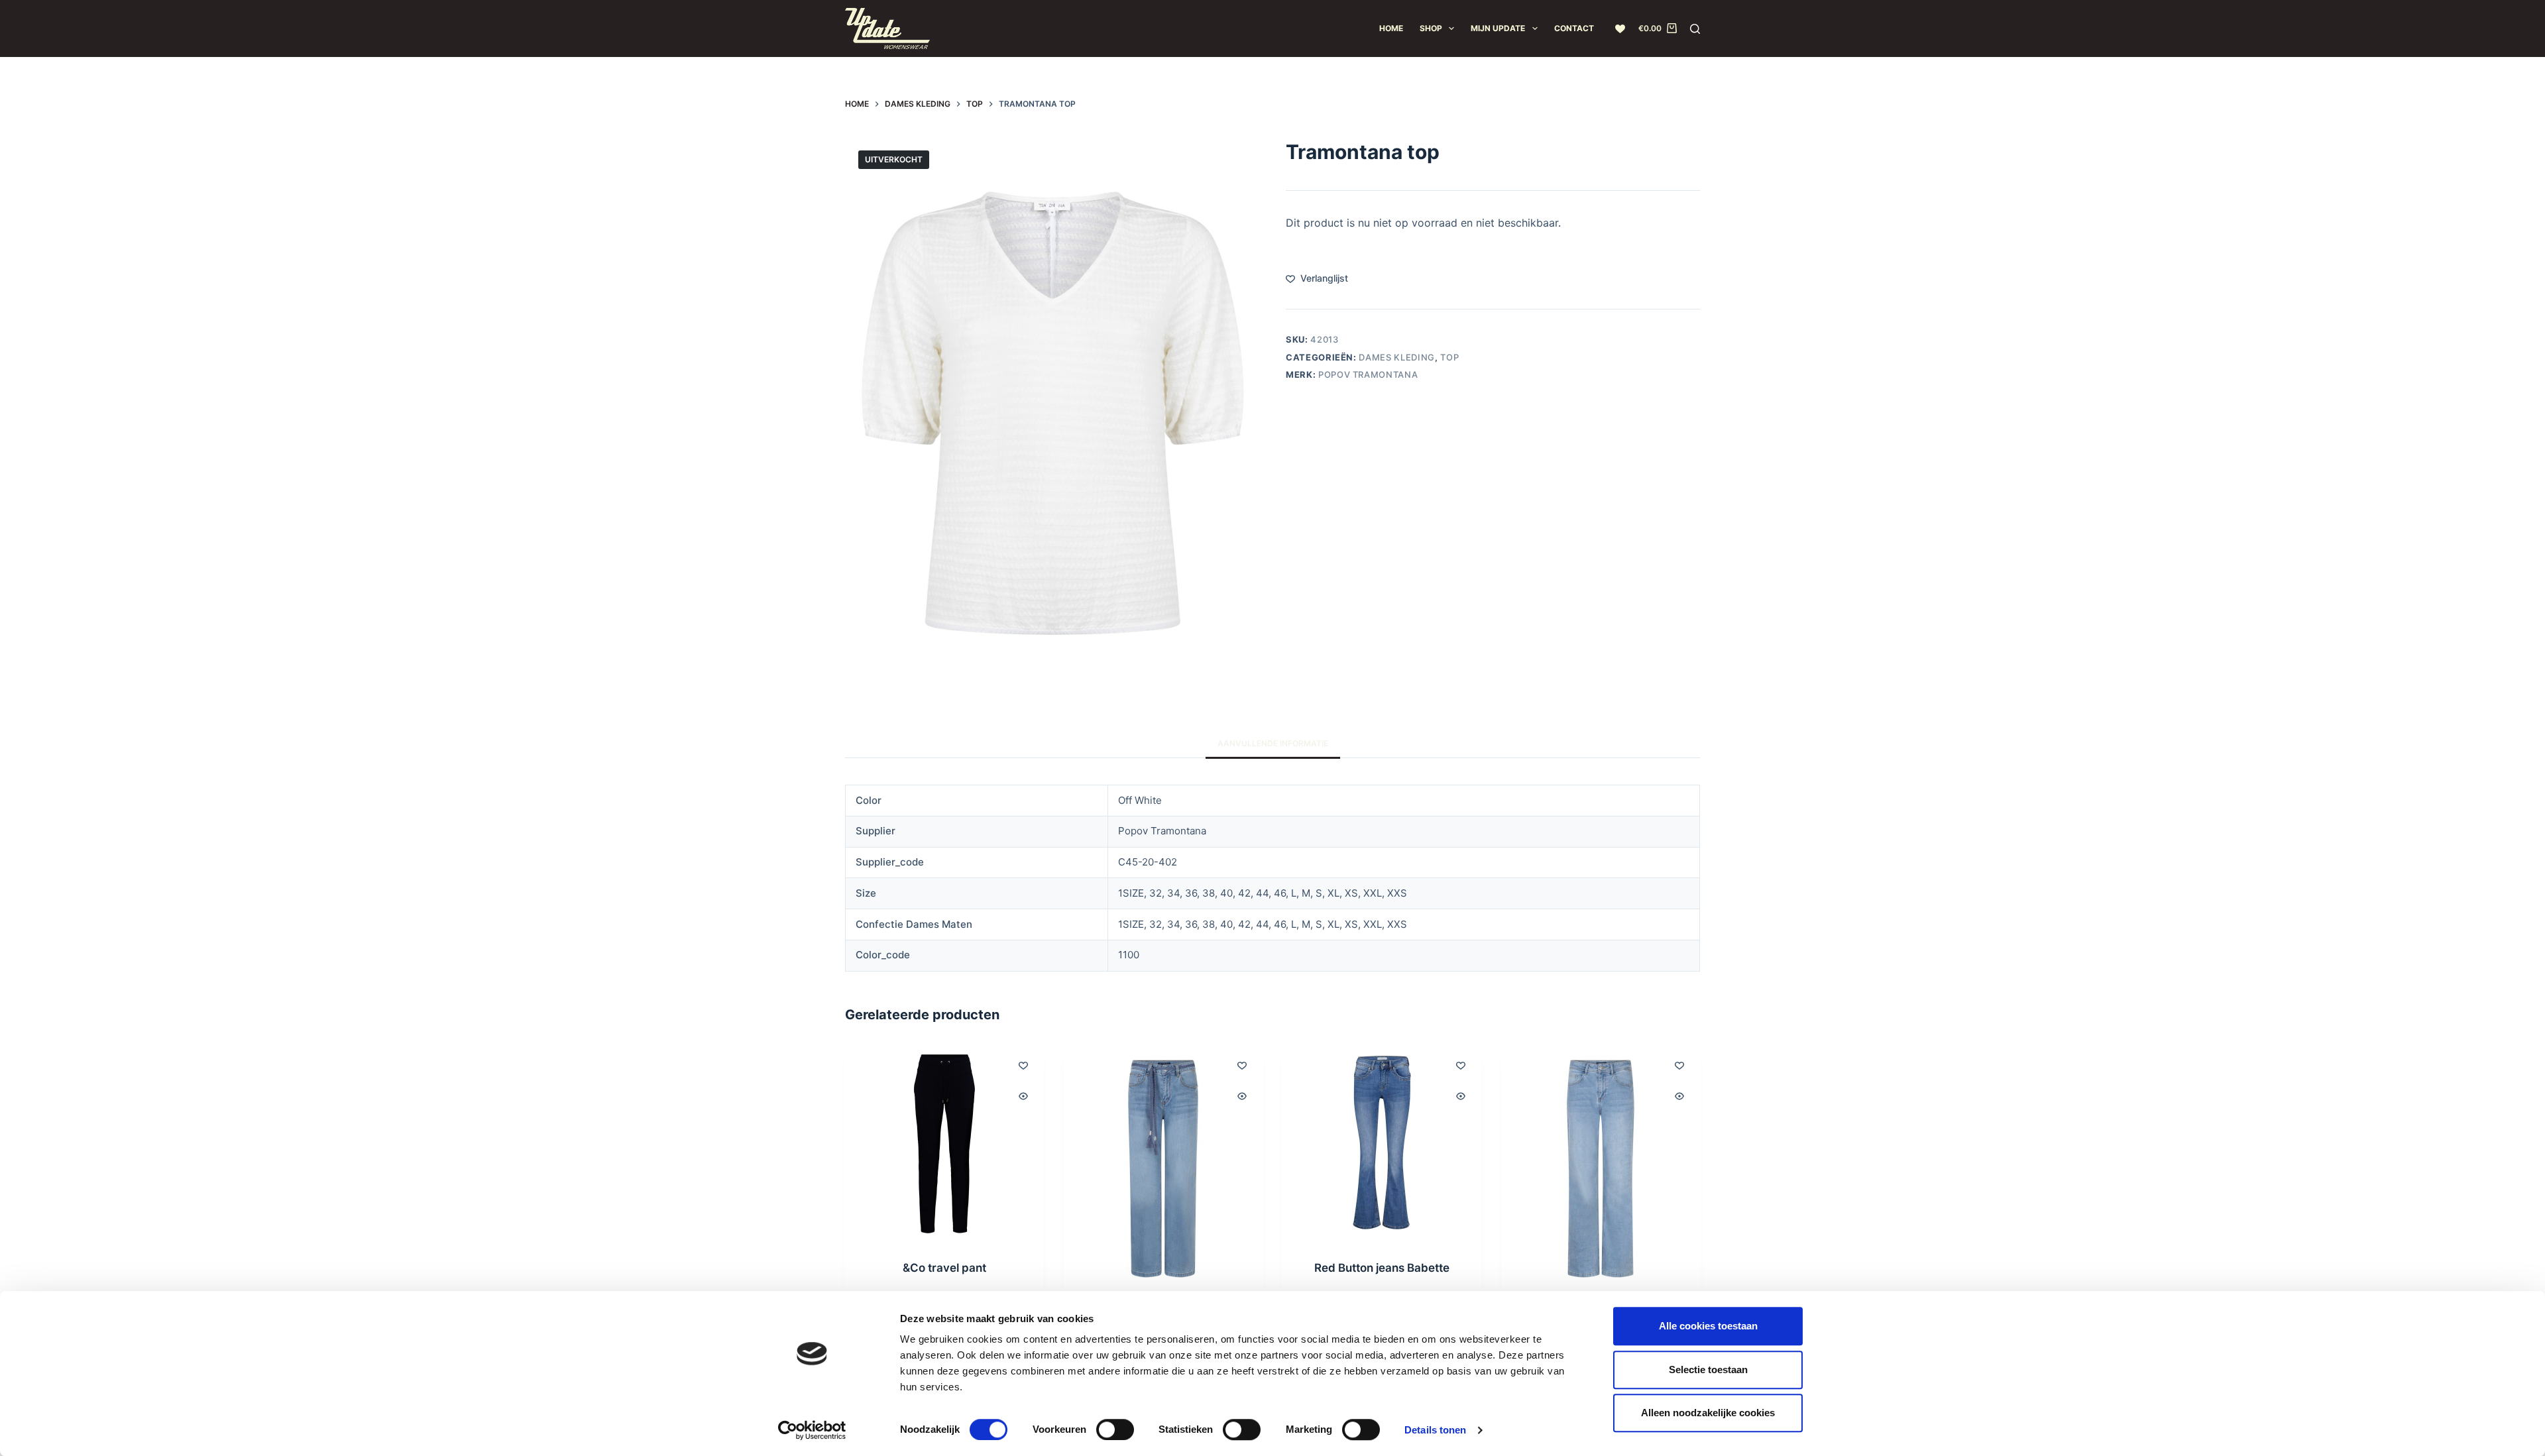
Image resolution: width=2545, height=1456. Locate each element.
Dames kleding (1396, 357)
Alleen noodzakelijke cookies (1708, 1413)
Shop (1431, 28)
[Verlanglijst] (1620, 29)
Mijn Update (1498, 28)
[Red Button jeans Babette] (1382, 1144)
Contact (1574, 28)
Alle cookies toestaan (1708, 1326)
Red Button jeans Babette (1382, 1268)
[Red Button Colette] (1163, 1169)
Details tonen (1435, 1430)
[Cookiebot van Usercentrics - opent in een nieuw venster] (812, 1430)
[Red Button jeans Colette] (1601, 1169)
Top (1449, 357)
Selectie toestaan (1708, 1370)
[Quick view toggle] (1023, 1096)
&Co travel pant (944, 1268)
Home (1391, 28)
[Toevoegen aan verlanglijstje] (1023, 1065)
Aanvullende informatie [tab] (1273, 743)
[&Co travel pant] (944, 1144)
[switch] (1115, 1429)
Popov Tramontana (1368, 374)
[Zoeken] (1695, 29)
